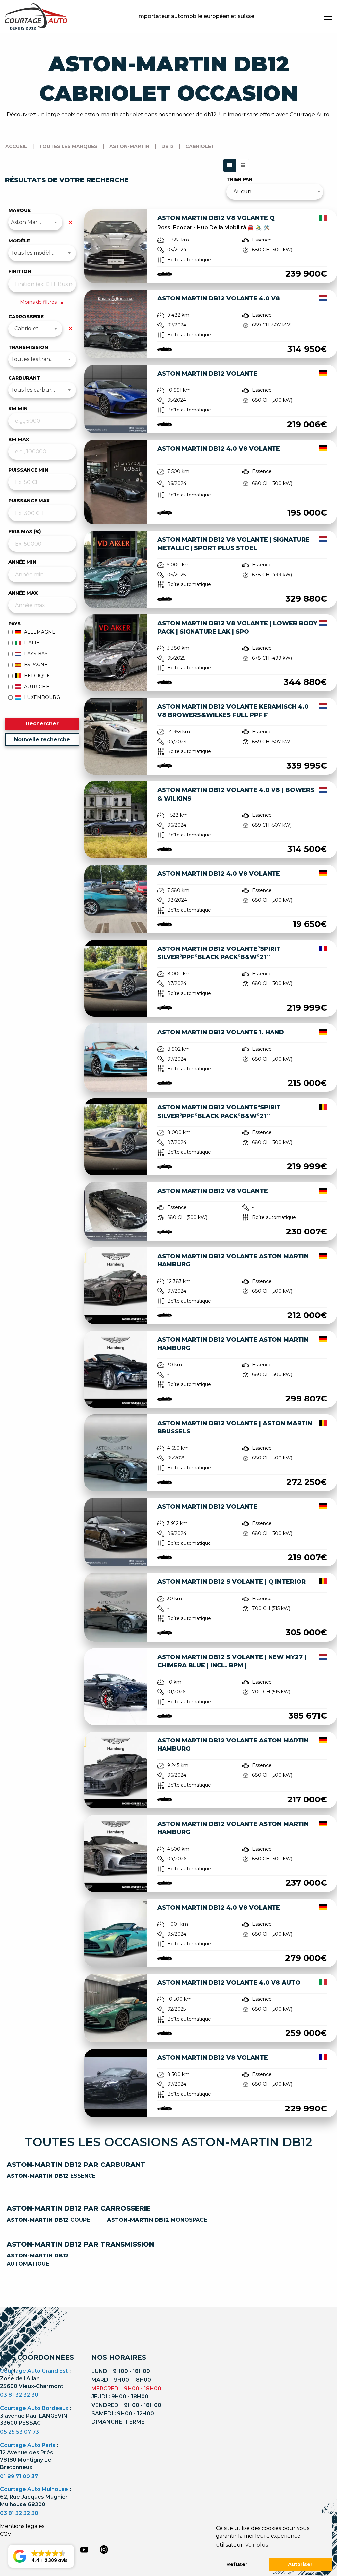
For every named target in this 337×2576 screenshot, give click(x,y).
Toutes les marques (68, 146)
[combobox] (35, 222)
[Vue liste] (230, 166)
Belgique (37, 676)
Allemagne (40, 632)
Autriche (37, 687)
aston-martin (129, 146)
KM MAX (19, 439)
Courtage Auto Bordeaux (34, 2408)
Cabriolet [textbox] (26, 329)
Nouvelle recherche (42, 739)
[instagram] (104, 2549)
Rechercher (42, 724)
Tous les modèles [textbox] (34, 253)
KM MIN (18, 409)
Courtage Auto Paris (28, 2445)
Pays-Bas (36, 654)
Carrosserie (26, 317)
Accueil (16, 146)
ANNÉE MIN (22, 562)
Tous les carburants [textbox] (37, 390)
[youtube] (84, 2550)
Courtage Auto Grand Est (34, 2371)
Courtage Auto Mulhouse (34, 2489)
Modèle (19, 241)
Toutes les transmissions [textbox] (42, 359)
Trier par (239, 179)
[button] (41, 2556)
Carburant (24, 378)
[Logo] (36, 16)
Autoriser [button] (300, 2564)
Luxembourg (42, 697)
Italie (32, 643)
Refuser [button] (237, 2564)
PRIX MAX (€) (25, 531)
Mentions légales (22, 2526)
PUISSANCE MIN (28, 470)
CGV (6, 2534)
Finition (20, 271)
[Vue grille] (243, 166)
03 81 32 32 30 (19, 2395)
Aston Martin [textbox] (28, 222)
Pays (14, 624)
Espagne (36, 665)
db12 (168, 146)
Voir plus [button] (257, 2545)
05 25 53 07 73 (19, 2432)
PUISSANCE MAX (29, 501)
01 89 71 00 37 (19, 2476)
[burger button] (328, 16)
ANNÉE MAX (23, 593)
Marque (19, 210)
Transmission (28, 347)
